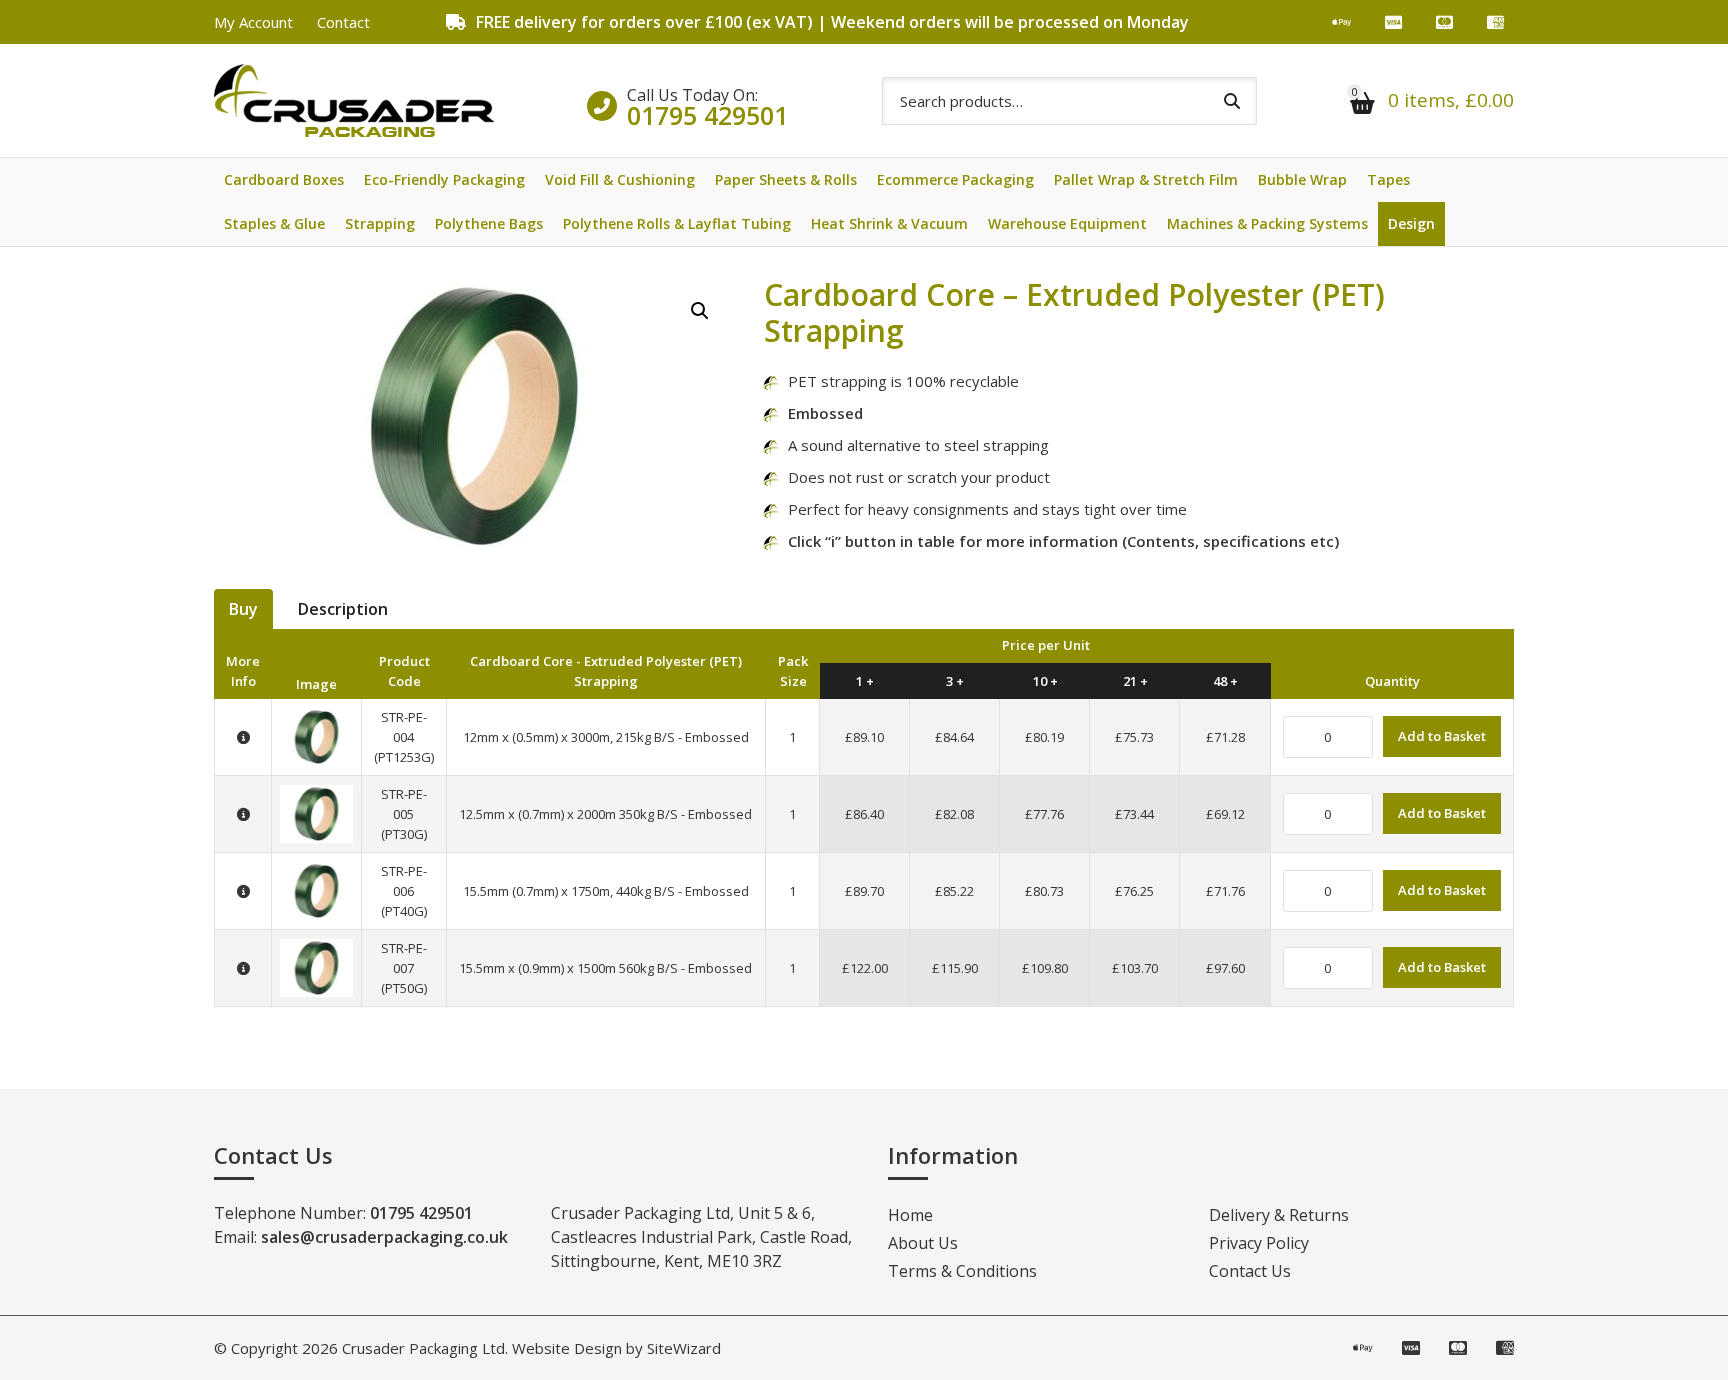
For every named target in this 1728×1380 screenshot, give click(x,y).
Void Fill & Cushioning (620, 179)
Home (910, 1215)
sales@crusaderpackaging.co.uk (384, 1237)
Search (1232, 101)
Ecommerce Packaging (955, 179)
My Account (253, 22)
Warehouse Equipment (1067, 223)
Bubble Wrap (1302, 179)
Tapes (1388, 179)
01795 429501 (707, 115)
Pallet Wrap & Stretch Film (1146, 179)
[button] (700, 311)
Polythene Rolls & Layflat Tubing (677, 223)
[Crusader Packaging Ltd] (354, 100)
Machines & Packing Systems (1267, 223)
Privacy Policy (1259, 1243)
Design (1411, 223)
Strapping (380, 223)
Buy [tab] (243, 609)
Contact (343, 22)
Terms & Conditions (962, 1271)
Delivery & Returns (1279, 1215)
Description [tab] (343, 609)
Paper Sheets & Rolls (786, 179)
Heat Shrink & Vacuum (889, 223)
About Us (923, 1243)
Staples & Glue (274, 223)
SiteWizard (684, 1348)
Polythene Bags (489, 223)
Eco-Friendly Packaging (444, 179)
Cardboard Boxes (284, 179)
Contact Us (1250, 1271)
